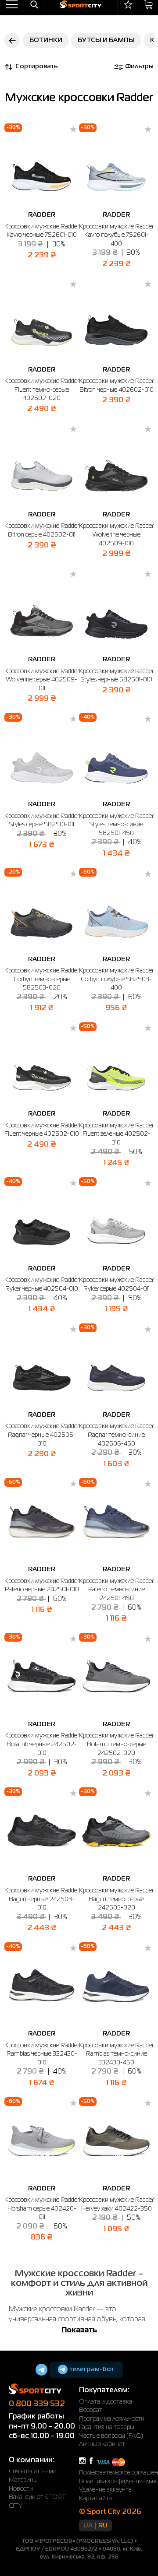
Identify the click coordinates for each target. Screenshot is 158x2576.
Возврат (91, 2410)
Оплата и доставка (106, 2402)
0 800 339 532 (37, 2404)
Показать (79, 2330)
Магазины (23, 2480)
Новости (21, 2489)
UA (88, 2526)
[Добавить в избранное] (73, 130)
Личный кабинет (102, 2444)
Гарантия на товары (107, 2427)
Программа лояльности (112, 2419)
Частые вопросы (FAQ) (111, 2436)
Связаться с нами (33, 2471)
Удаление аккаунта (105, 2490)
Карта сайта (95, 2499)
